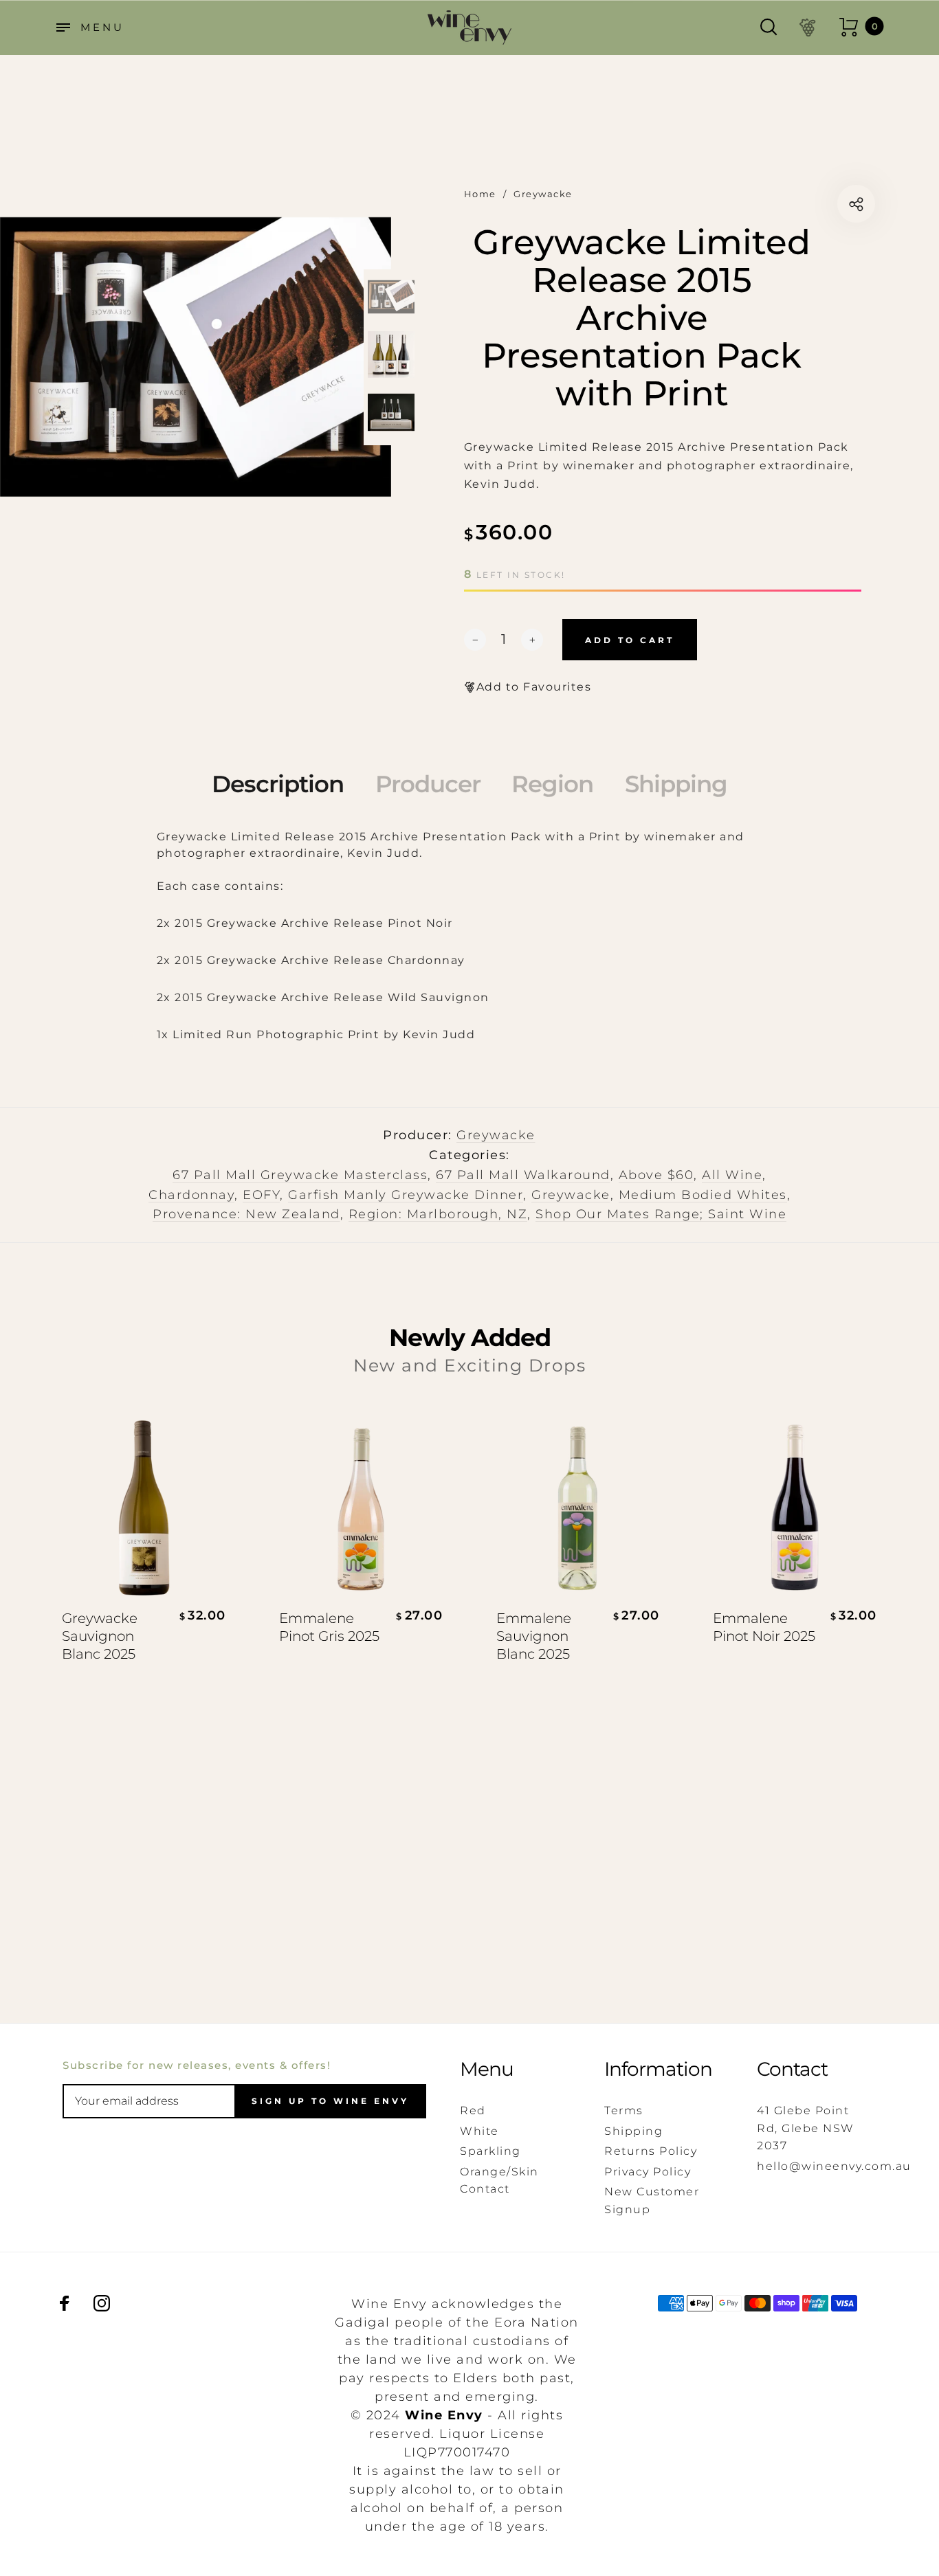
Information (658, 2069)
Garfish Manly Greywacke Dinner (406, 1195)
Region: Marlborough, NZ (438, 1214)
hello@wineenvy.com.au (834, 2166)
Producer (428, 784)
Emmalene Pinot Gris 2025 (329, 1627)
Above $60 (656, 1175)
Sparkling (490, 2151)
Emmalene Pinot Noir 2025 (764, 1627)
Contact (792, 2069)
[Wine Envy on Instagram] (102, 2303)
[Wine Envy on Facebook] (65, 2303)
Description (278, 784)
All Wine (732, 1175)
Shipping (676, 784)
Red (473, 2110)
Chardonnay (191, 1195)
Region (552, 784)
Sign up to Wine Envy (330, 2101)
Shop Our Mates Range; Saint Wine (661, 1214)
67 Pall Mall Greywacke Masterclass (300, 1175)
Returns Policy (651, 2151)
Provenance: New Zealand (246, 1214)
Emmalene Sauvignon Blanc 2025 (534, 1636)
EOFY (261, 1195)
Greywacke (496, 1135)
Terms (624, 2110)
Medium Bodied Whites (703, 1195)
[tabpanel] (196, 357)
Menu (487, 2069)
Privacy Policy (648, 2172)
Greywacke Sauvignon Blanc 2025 (100, 1636)
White (479, 2131)
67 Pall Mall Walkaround (523, 1175)
